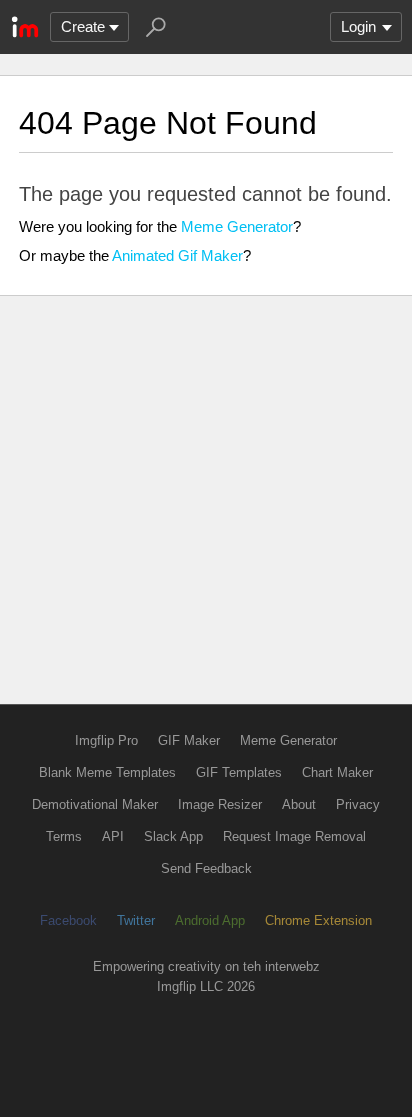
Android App (210, 920)
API (113, 836)
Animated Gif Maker (177, 255)
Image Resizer (220, 804)
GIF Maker (189, 740)
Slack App (173, 836)
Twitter (136, 920)
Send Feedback (206, 868)
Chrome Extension (318, 920)
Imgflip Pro (106, 740)
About (299, 804)
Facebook (68, 920)
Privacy (358, 804)
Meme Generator (237, 226)
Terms (64, 836)
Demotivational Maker (95, 804)
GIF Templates (239, 772)
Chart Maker (337, 772)
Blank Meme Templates (107, 772)
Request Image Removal (294, 836)
